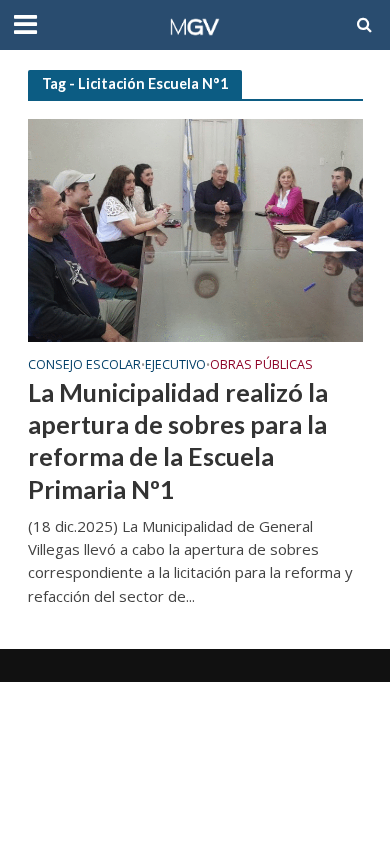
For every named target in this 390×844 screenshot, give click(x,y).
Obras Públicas (261, 366)
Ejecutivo (175, 366)
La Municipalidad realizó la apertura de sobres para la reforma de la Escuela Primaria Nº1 (178, 440)
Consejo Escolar (84, 366)
